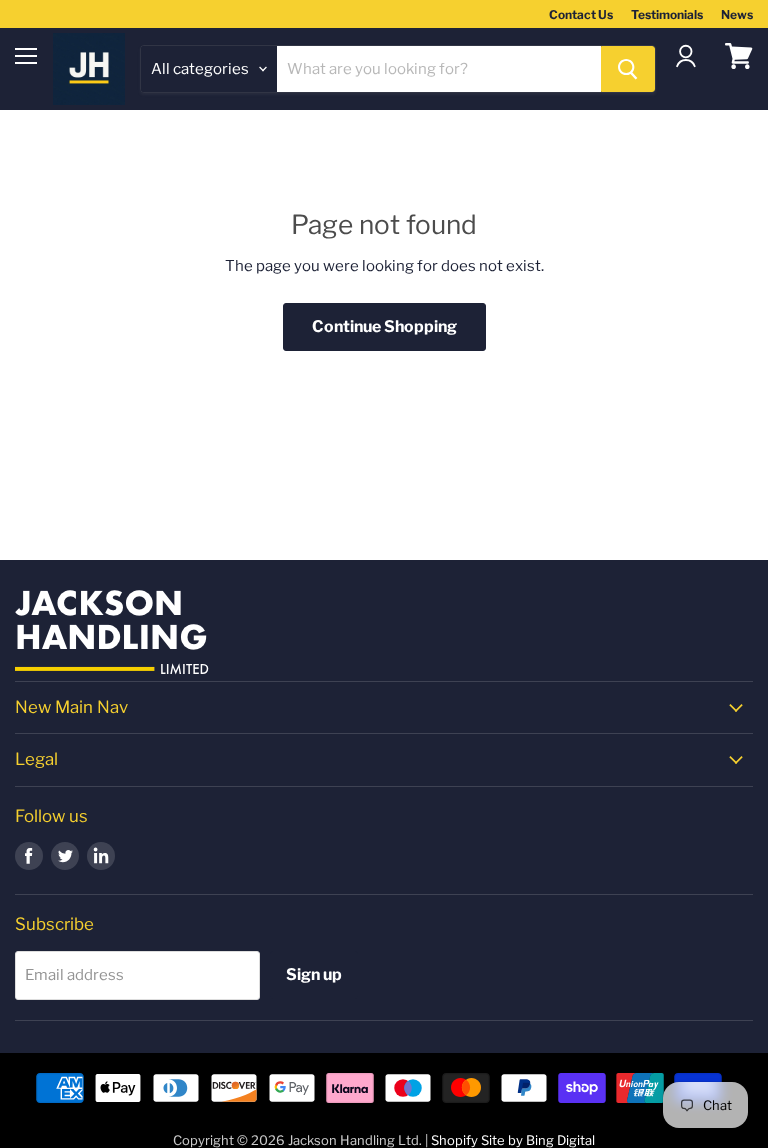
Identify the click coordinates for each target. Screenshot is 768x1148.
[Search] (628, 69)
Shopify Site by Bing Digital (513, 1140)
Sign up (314, 974)
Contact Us (581, 14)
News (737, 14)
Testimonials (667, 14)
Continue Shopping (384, 326)
